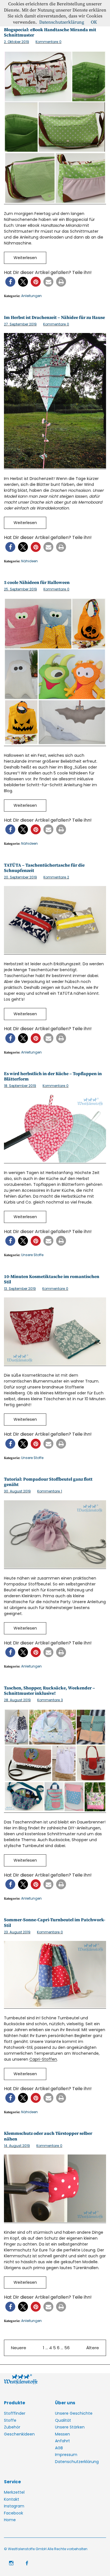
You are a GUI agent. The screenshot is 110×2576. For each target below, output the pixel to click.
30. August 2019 (17, 1491)
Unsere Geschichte (74, 2413)
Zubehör (12, 2427)
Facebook (14, 2513)
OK (94, 22)
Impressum (66, 2455)
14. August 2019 (17, 2146)
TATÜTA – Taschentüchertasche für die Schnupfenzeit (44, 868)
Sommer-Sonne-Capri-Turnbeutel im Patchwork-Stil (55, 1923)
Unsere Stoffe (32, 1255)
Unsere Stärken (70, 2427)
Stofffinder (15, 2413)
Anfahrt (62, 2441)
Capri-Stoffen (43, 2059)
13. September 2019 (20, 1289)
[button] (10, 282)
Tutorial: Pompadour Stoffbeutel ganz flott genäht (48, 1482)
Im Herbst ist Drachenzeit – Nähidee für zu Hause (54, 318)
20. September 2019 (20, 877)
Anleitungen (31, 296)
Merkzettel (14, 2492)
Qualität (63, 2420)
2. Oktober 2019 (16, 42)
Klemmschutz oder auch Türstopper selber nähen (48, 2136)
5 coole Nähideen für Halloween (37, 583)
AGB (59, 2448)
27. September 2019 (20, 324)
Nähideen (29, 561)
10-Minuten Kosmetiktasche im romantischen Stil (52, 1279)
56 (67, 2348)
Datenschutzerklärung (77, 2462)
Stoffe (10, 2420)
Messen (62, 2434)
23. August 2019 (17, 1932)
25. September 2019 (20, 589)
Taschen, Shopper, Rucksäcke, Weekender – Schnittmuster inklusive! (49, 1691)
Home (10, 2520)
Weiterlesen (25, 258)
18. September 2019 (20, 1086)
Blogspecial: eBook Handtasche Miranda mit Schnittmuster (50, 32)
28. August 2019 (17, 1700)
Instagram (14, 2506)
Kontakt (12, 2499)
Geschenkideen (19, 2434)
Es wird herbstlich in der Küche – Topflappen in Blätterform (53, 1076)
